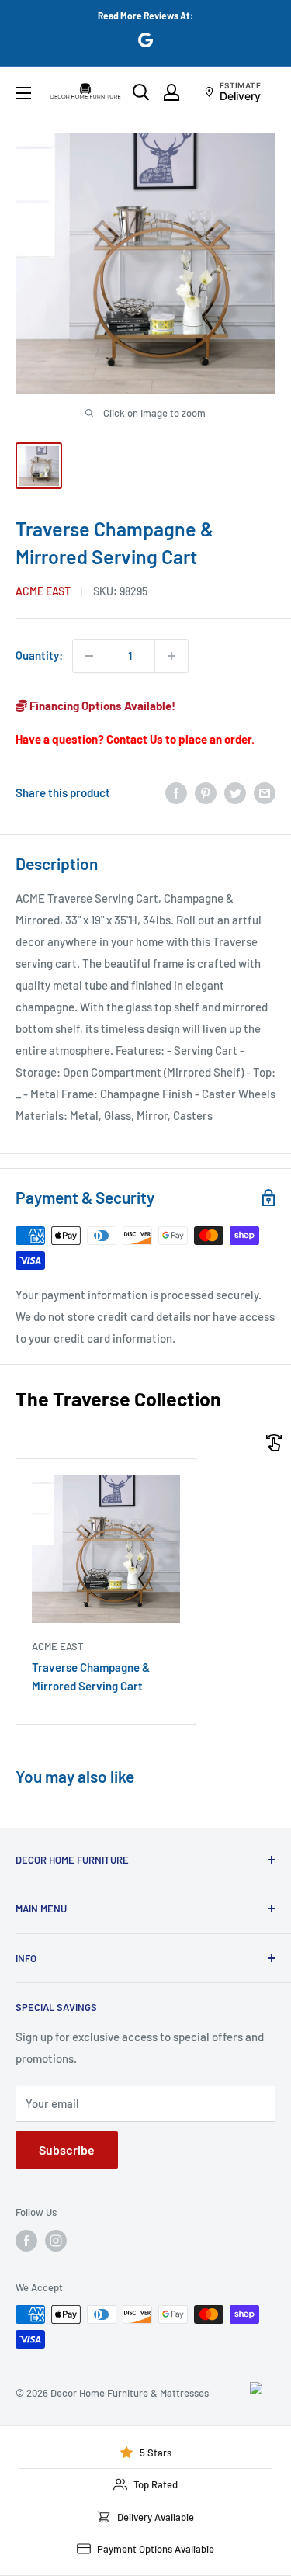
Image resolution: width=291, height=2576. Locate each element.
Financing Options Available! (101, 706)
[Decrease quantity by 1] (89, 656)
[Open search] (141, 92)
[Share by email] (265, 792)
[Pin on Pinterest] (206, 792)
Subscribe (67, 2150)
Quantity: (39, 655)
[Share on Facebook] (176, 792)
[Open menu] (23, 93)
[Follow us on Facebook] (26, 2241)
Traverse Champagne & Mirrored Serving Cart (91, 1676)
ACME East (43, 591)
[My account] (171, 92)
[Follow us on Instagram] (56, 2241)
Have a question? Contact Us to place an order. (135, 739)
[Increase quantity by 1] (171, 656)
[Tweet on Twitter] (235, 792)
